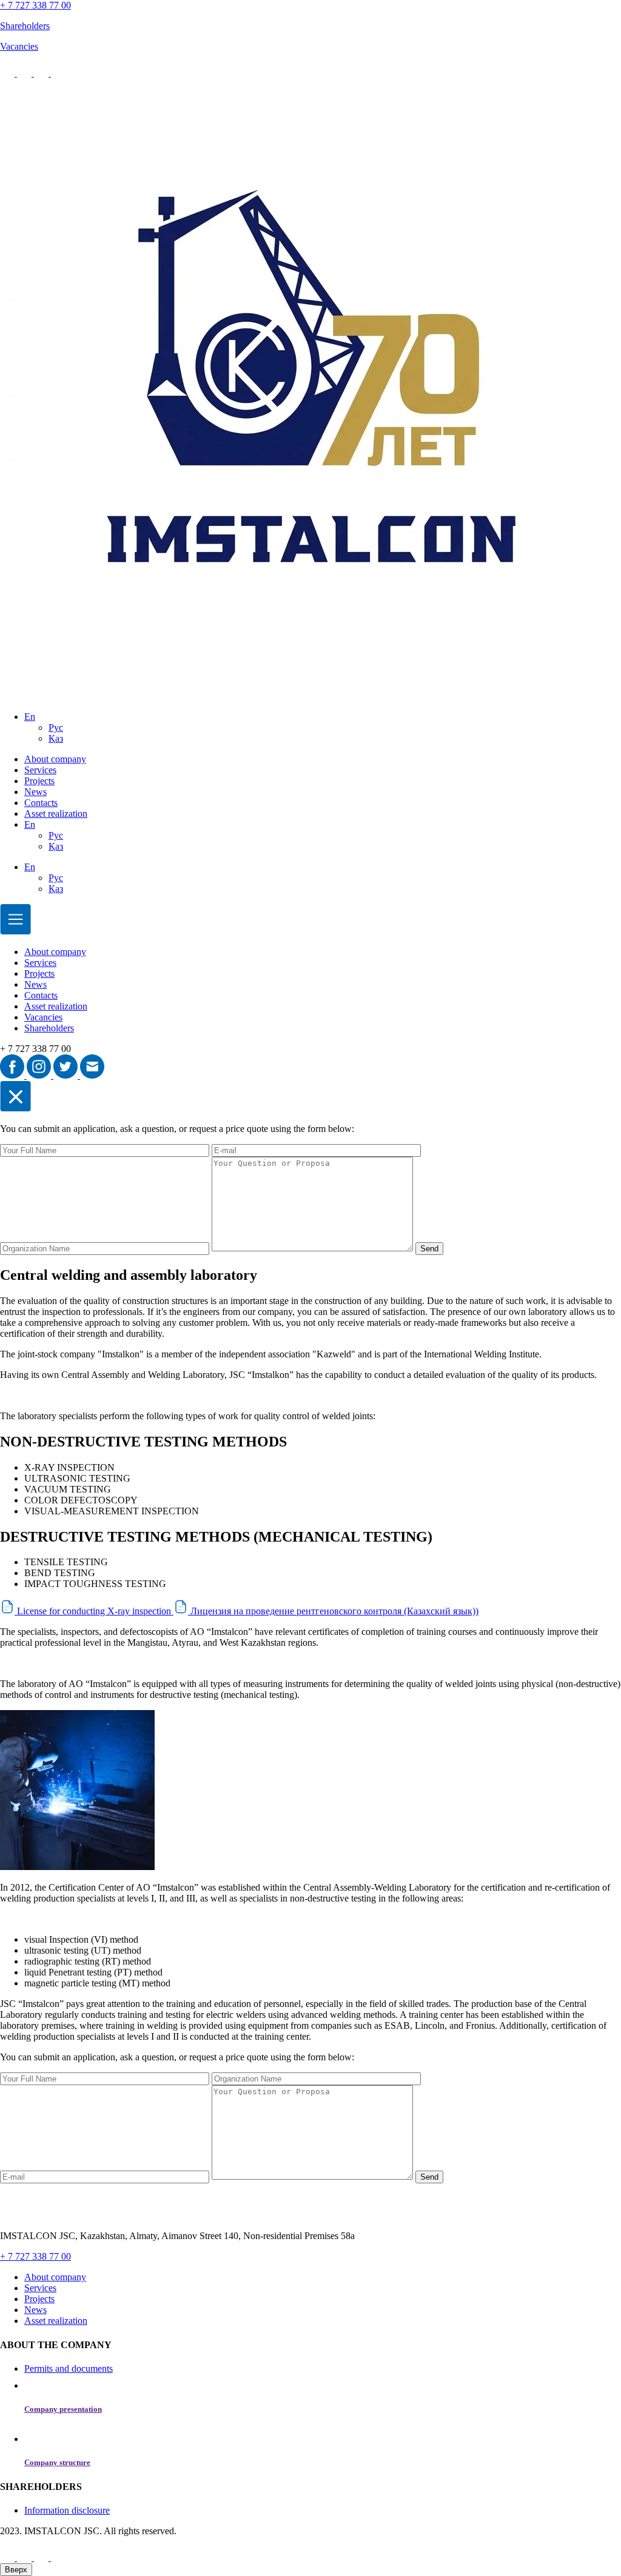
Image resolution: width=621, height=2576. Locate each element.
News (35, 792)
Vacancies (43, 1017)
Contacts (41, 803)
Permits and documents (69, 2368)
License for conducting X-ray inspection (94, 1611)
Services (40, 770)
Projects (39, 781)
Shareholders (49, 1028)
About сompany (55, 759)
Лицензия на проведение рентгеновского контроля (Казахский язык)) (333, 1611)
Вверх (16, 2570)
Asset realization (56, 814)
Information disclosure (67, 2510)
